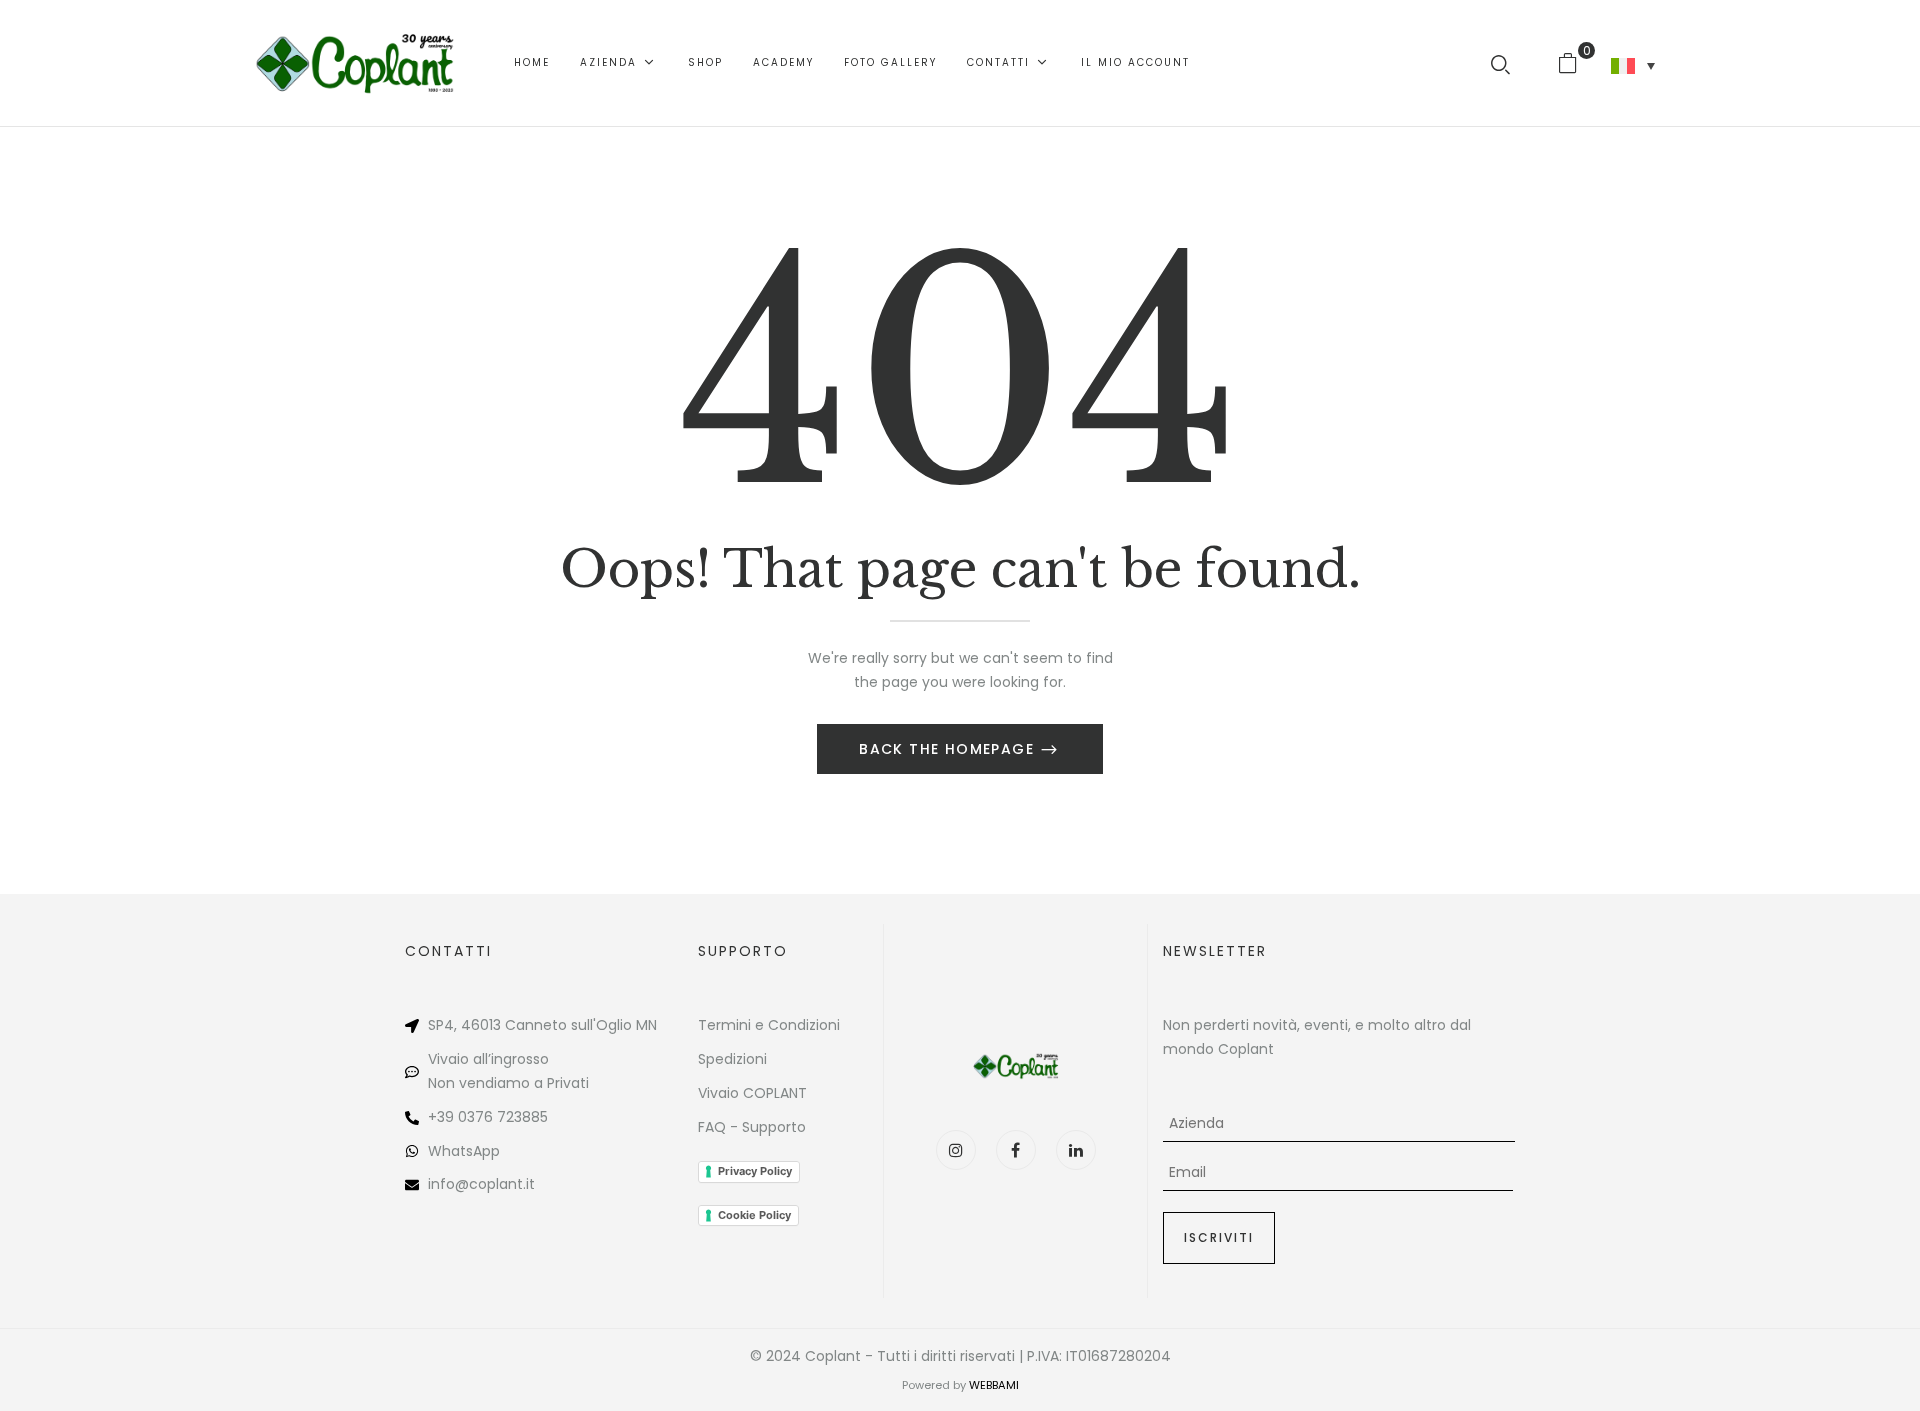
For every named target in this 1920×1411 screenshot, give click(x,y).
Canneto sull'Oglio (568, 1025)
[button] (1575, 62)
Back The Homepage (949, 749)
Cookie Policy (754, 1215)
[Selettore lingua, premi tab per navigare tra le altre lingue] (1633, 66)
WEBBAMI (994, 1385)
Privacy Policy (755, 1171)
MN (646, 1025)
